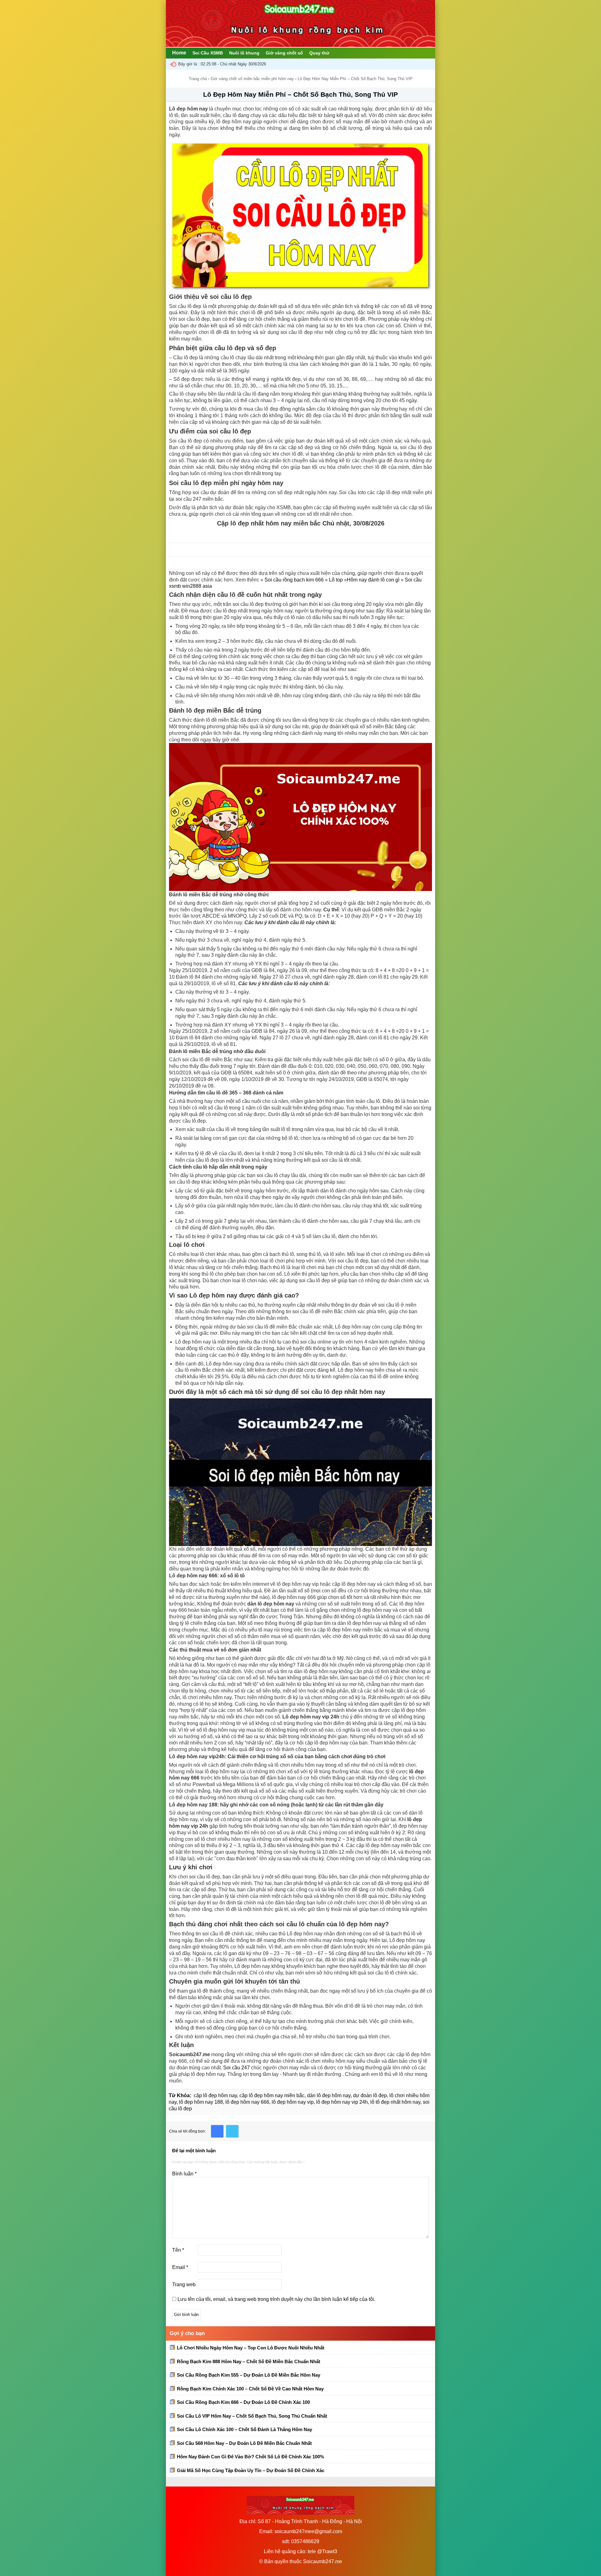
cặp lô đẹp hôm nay (215, 2095)
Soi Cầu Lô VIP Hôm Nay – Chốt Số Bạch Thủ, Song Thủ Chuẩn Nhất (252, 2416)
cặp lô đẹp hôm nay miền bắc (272, 2095)
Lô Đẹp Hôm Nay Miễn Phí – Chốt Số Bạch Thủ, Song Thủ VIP (300, 94)
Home (179, 53)
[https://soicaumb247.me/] (300, 45)
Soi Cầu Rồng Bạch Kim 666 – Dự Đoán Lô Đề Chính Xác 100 (243, 2402)
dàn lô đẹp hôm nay (329, 2095)
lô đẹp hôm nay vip (293, 2102)
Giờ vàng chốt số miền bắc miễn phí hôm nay (252, 79)
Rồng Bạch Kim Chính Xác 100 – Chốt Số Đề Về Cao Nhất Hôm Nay (250, 2389)
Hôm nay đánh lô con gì (373, 580)
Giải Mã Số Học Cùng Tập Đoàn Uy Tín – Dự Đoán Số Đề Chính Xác (251, 2470)
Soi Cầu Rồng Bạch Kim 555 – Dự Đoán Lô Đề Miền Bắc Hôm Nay (249, 2375)
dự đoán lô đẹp (370, 2095)
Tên (178, 2250)
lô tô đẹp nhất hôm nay (395, 2102)
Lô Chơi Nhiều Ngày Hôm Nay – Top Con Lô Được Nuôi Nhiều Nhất (251, 2348)
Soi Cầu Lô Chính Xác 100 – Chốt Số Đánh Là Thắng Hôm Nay (244, 2429)
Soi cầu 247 (236, 2068)
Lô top (336, 580)
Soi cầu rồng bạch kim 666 (294, 580)
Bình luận (184, 2174)
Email (180, 2267)
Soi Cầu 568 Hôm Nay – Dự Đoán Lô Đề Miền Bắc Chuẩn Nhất (244, 2443)
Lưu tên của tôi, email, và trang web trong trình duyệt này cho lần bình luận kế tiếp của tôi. (276, 2299)
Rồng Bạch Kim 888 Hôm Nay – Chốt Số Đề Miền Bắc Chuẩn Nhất (249, 2361)
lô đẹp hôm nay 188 (201, 2102)
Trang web (184, 2284)
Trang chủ (198, 79)
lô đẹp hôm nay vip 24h (342, 2102)
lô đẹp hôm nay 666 (247, 2102)
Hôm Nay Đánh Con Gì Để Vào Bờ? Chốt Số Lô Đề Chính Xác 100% (250, 2457)
